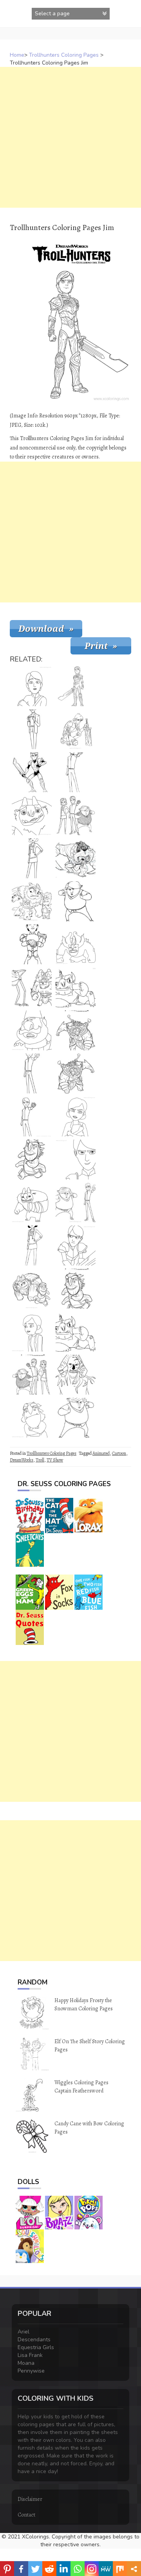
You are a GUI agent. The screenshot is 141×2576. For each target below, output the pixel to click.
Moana (26, 2363)
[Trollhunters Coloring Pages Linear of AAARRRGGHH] (32, 815)
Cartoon (119, 1453)
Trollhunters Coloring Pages (64, 55)
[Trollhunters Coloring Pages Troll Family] (32, 901)
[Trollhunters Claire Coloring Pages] (76, 1116)
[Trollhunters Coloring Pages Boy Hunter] (32, 686)
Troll (40, 1460)
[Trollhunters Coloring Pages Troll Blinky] (32, 1159)
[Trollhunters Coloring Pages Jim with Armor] (76, 729)
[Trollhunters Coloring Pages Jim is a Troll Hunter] (76, 772)
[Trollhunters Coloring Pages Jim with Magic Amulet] (32, 1116)
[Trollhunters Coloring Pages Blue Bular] (76, 944)
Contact (26, 2515)
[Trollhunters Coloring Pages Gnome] (32, 1030)
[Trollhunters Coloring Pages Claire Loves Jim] (32, 1332)
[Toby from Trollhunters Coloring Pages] (76, 901)
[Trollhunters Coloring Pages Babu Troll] (76, 987)
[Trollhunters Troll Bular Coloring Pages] (76, 1073)
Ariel (23, 2332)
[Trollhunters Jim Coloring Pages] (76, 686)
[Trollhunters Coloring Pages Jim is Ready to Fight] (76, 1246)
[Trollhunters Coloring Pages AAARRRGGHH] (32, 1289)
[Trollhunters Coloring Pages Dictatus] (32, 1418)
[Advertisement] (70, 137)
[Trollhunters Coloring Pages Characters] (32, 1375)
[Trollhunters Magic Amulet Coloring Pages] (32, 1073)
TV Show (55, 1460)
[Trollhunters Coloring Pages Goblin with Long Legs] (32, 987)
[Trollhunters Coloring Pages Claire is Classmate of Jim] (32, 858)
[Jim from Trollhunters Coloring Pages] (32, 772)
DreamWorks (22, 1460)
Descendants (34, 2340)
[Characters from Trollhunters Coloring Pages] (76, 815)
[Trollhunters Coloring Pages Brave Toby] (76, 1418)
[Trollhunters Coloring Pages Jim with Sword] (32, 944)
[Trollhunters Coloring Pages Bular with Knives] (76, 858)
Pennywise (31, 2371)
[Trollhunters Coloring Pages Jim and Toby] (76, 1203)
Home (17, 55)
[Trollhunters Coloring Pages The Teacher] (32, 729)
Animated (101, 1453)
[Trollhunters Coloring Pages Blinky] (76, 1289)
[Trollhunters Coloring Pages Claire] (32, 1246)
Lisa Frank (30, 2355)
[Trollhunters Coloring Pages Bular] (76, 1030)
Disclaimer (30, 2499)
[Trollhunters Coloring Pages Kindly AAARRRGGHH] (32, 1203)
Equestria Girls (36, 2347)
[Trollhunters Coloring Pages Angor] (76, 1375)
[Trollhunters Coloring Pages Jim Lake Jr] (76, 1159)
